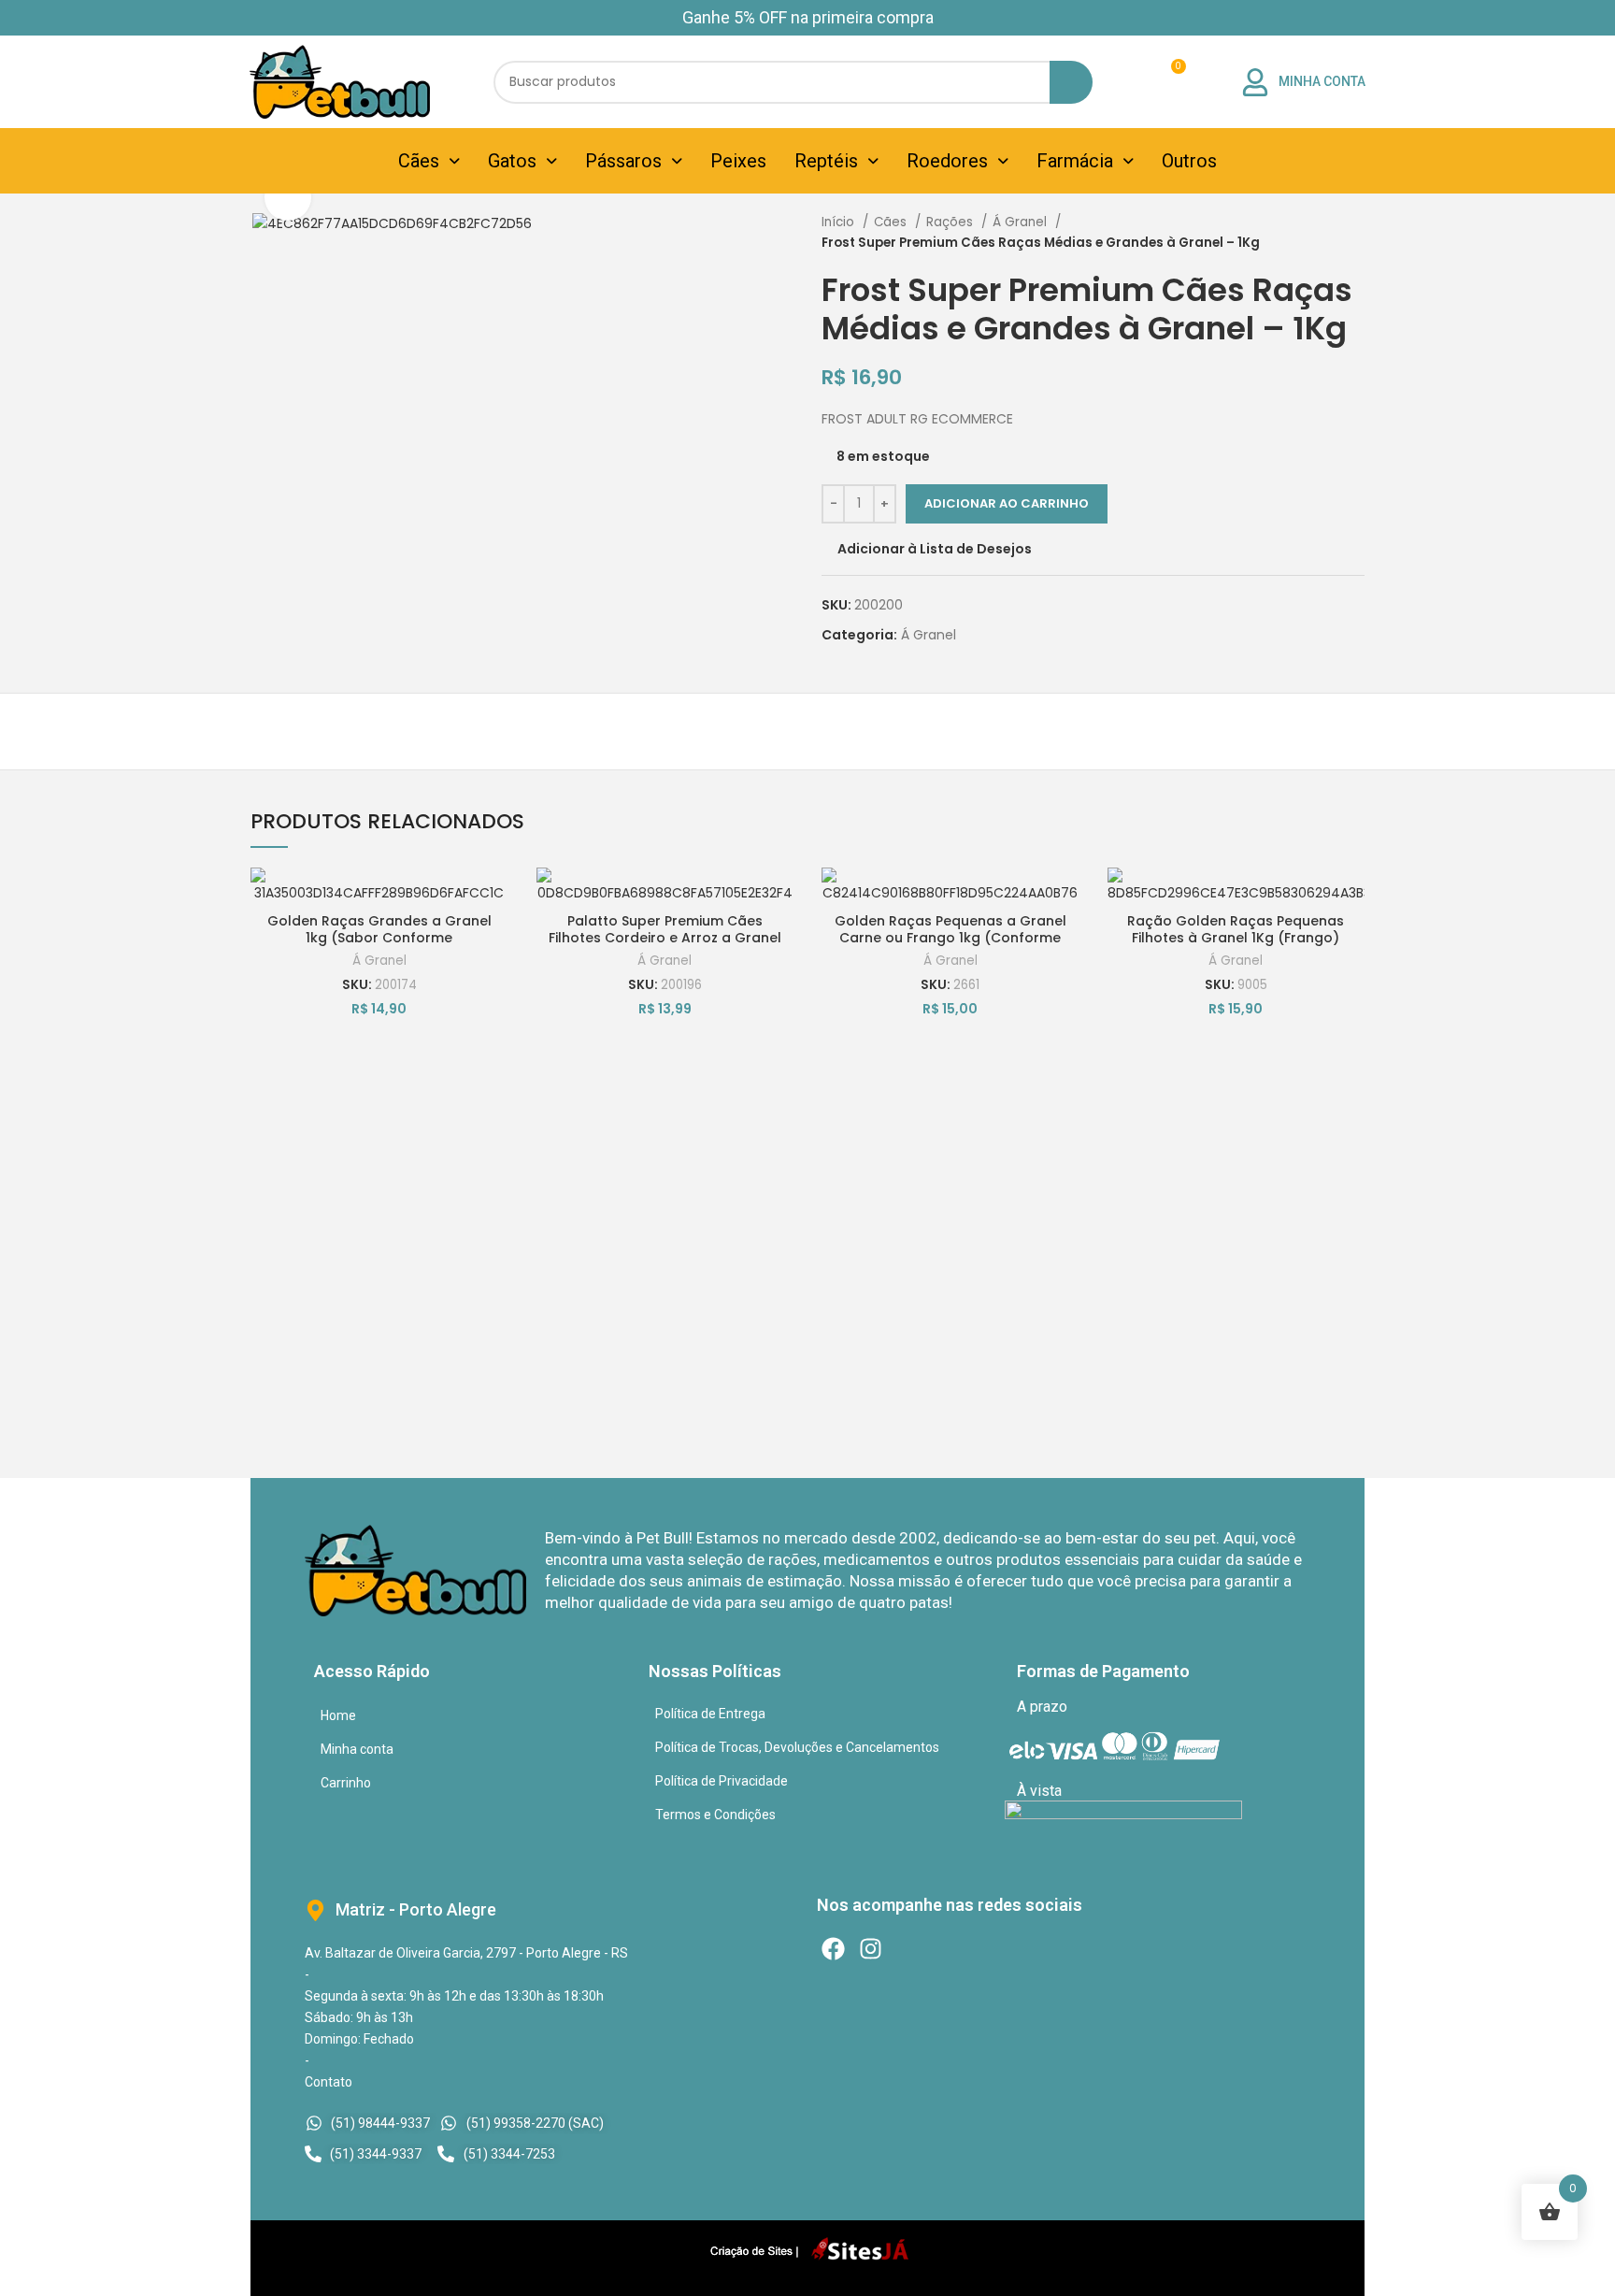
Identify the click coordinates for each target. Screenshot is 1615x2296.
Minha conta (357, 1749)
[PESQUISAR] (1071, 82)
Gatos (512, 161)
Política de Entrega (710, 1714)
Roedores (947, 161)
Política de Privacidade (722, 1781)
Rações (951, 222)
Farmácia (1075, 161)
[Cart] (1167, 82)
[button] (429, 161)
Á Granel (1022, 222)
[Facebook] (833, 1949)
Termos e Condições (715, 1815)
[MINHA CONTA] (1255, 82)
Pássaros (623, 161)
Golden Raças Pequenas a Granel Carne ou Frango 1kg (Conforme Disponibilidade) (950, 938)
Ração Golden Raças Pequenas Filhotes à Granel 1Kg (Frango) (1236, 929)
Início (840, 222)
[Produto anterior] (1318, 233)
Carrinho (346, 1783)
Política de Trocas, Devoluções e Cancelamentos (797, 1747)
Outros (1189, 161)
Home (338, 1715)
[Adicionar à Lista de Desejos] (494, 898)
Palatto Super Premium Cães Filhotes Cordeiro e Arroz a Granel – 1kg (665, 938)
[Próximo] (1355, 233)
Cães (419, 161)
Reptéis (826, 161)
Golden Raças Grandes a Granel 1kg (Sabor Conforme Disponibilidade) (379, 938)
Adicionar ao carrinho (1007, 503)
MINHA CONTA (1322, 81)
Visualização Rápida (494, 982)
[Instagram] (871, 1949)
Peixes (738, 161)
